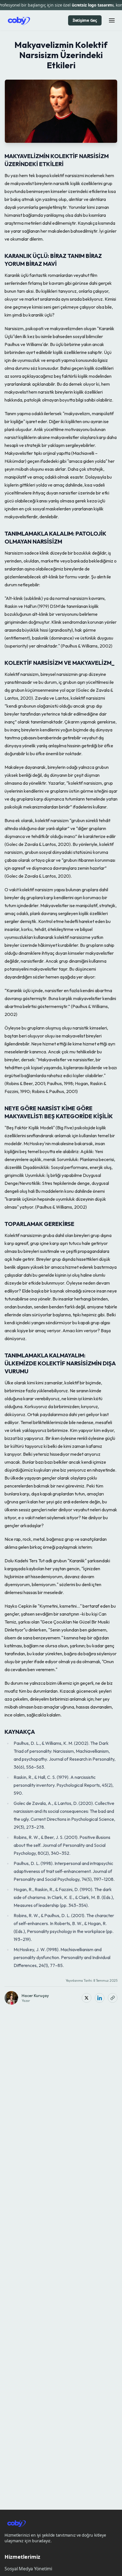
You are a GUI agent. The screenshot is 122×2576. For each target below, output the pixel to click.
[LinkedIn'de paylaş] (100, 1998)
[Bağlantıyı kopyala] (113, 1998)
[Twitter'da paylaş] (87, 1998)
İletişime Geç (85, 20)
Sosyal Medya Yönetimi (28, 2569)
